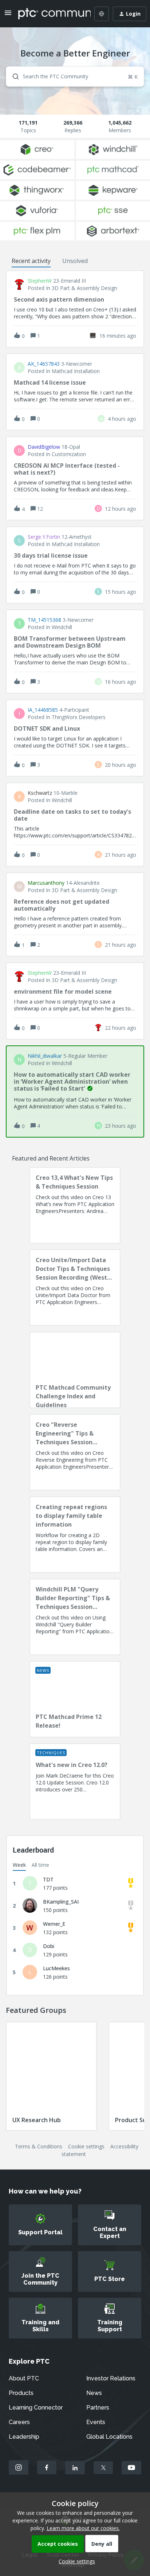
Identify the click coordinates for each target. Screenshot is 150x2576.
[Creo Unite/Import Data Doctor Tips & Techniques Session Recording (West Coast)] (75, 1288)
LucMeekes (56, 1968)
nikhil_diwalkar (45, 1056)
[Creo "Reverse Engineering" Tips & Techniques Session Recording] (75, 1452)
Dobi (49, 1946)
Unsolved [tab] (75, 261)
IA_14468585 (43, 710)
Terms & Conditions (39, 2146)
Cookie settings (86, 2146)
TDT (48, 1879)
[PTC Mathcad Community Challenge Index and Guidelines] (75, 1370)
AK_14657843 (44, 364)
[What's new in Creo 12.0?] (75, 1782)
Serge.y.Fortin (44, 537)
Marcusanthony (46, 883)
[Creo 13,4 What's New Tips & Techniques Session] (75, 1205)
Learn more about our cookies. (83, 2528)
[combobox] (75, 76)
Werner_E (54, 1924)
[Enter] (13, 76)
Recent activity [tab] (31, 261)
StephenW (40, 281)
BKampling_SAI (61, 1902)
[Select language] (102, 14)
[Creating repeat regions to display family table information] (75, 1535)
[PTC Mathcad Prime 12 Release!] (75, 1699)
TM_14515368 (44, 620)
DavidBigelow (44, 447)
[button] (75, 2561)
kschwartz (40, 793)
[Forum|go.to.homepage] (49, 14)
